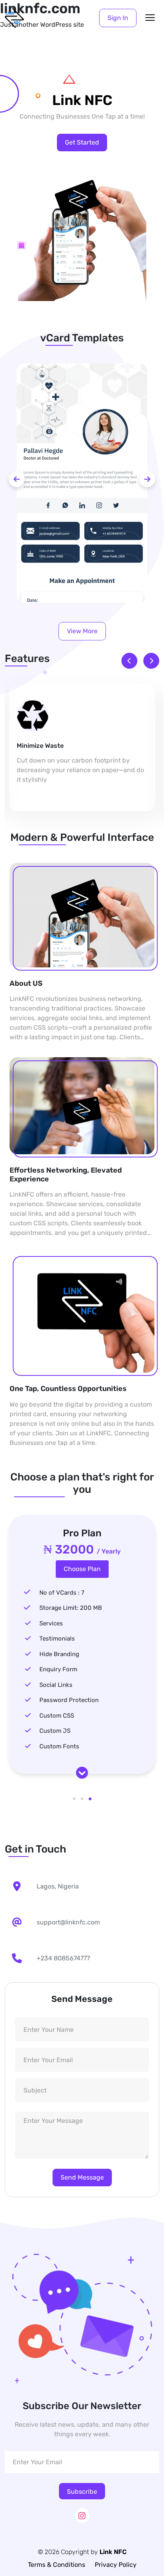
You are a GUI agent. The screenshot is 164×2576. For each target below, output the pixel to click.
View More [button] (82, 631)
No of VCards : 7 (62, 1593)
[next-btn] (147, 479)
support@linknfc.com (68, 1922)
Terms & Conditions (57, 2565)
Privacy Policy (116, 2565)
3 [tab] (90, 1799)
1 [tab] (74, 1799)
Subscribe (82, 2492)
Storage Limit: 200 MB (71, 1608)
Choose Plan (82, 1569)
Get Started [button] (82, 142)
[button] (118, 18)
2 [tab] (82, 1799)
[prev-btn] (17, 479)
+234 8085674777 (63, 1958)
